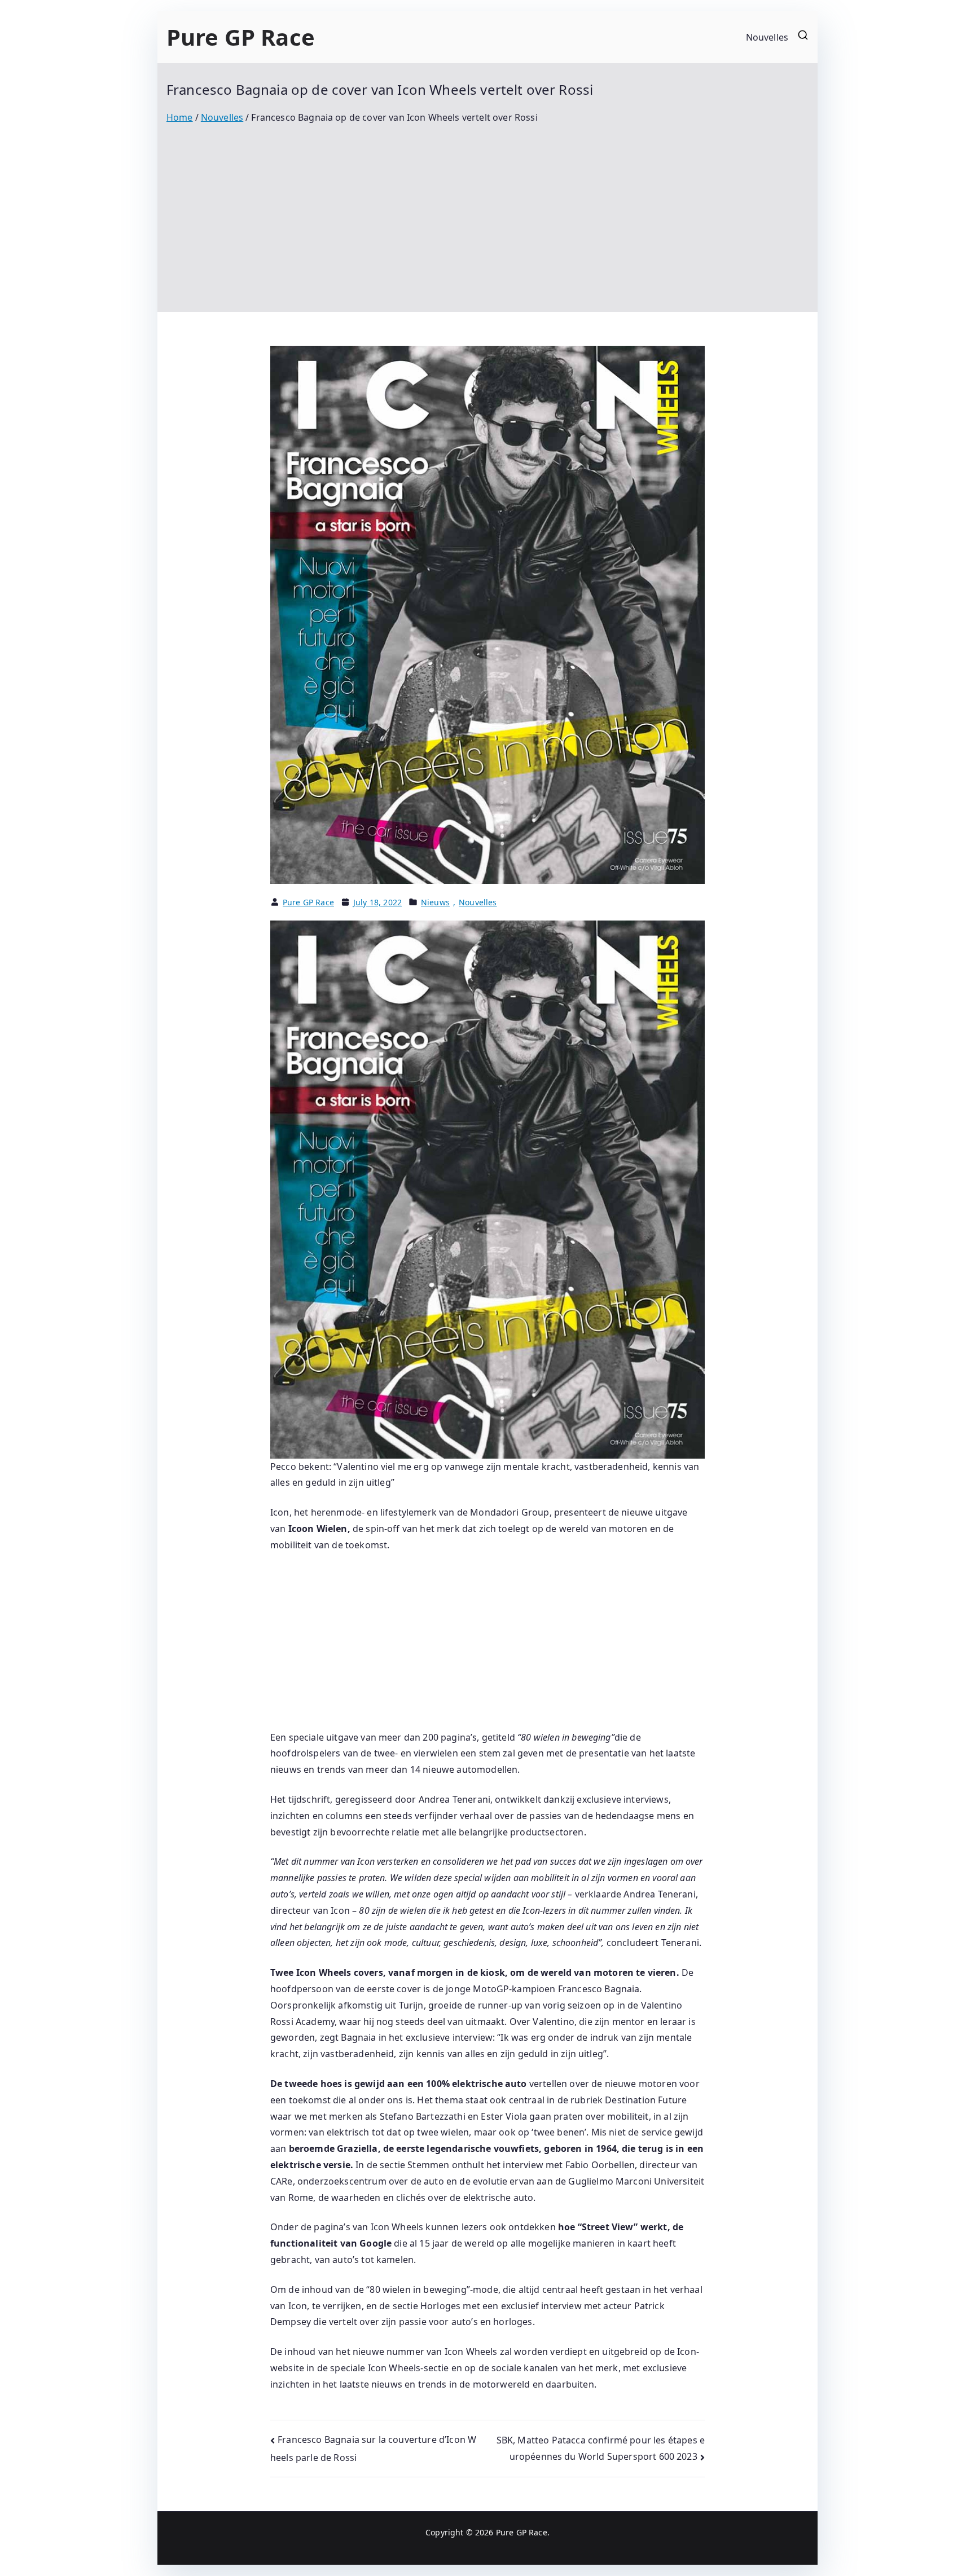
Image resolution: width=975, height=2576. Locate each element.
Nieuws (435, 902)
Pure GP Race (241, 37)
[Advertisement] (488, 210)
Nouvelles (767, 37)
